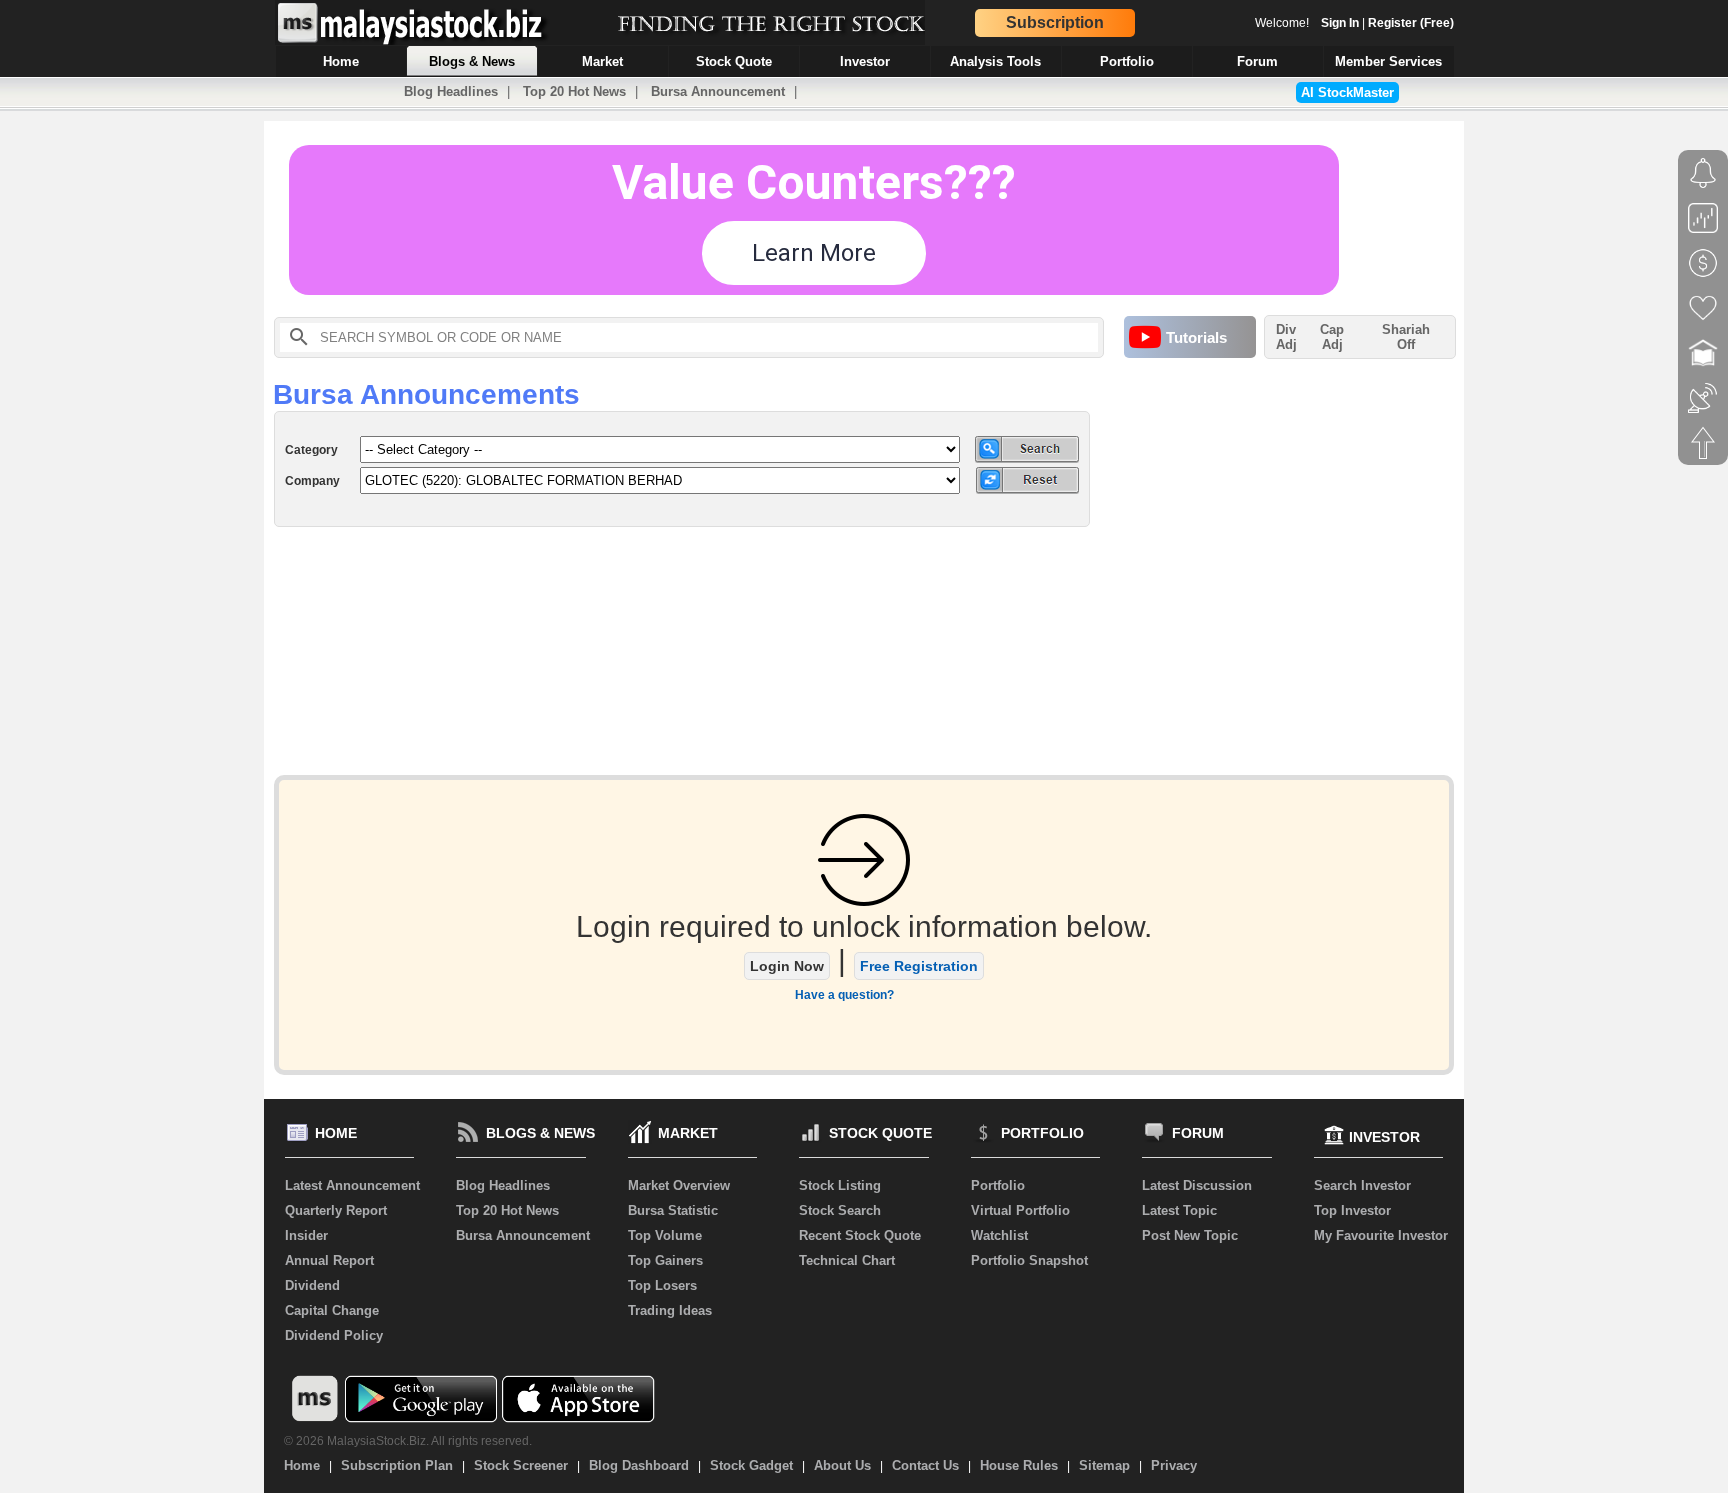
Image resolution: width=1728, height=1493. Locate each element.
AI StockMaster (1347, 92)
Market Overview (679, 1185)
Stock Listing (840, 1185)
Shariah (1406, 337)
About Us (842, 1465)
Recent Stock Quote (860, 1235)
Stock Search (840, 1210)
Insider (306, 1235)
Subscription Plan (397, 1465)
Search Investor (1362, 1185)
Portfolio (998, 1185)
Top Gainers (665, 1260)
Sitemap (1104, 1465)
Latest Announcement (352, 1185)
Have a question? (844, 995)
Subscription (1055, 22)
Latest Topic (1179, 1210)
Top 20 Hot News (574, 91)
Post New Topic (1190, 1235)
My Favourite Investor (1381, 1235)
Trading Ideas (670, 1310)
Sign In (1340, 23)
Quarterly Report (336, 1210)
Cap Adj (1332, 337)
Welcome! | (1354, 23)
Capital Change (332, 1310)
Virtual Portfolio (1020, 1210)
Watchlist (999, 1235)
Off (1406, 344)
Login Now (787, 966)
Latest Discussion (1197, 1185)
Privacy (1174, 1465)
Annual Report (329, 1260)
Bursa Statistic (673, 1210)
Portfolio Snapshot (1029, 1260)
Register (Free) (1411, 23)
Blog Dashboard (639, 1465)
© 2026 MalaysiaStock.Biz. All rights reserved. (408, 1441)
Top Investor (1352, 1210)
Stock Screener (521, 1465)
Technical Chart (847, 1260)
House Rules (1019, 1465)
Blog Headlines (451, 91)
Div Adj (1286, 337)
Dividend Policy (334, 1335)
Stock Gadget (751, 1465)
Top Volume (665, 1235)
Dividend (312, 1285)
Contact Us (925, 1465)
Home (302, 1465)
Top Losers (662, 1285)
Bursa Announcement (718, 91)
